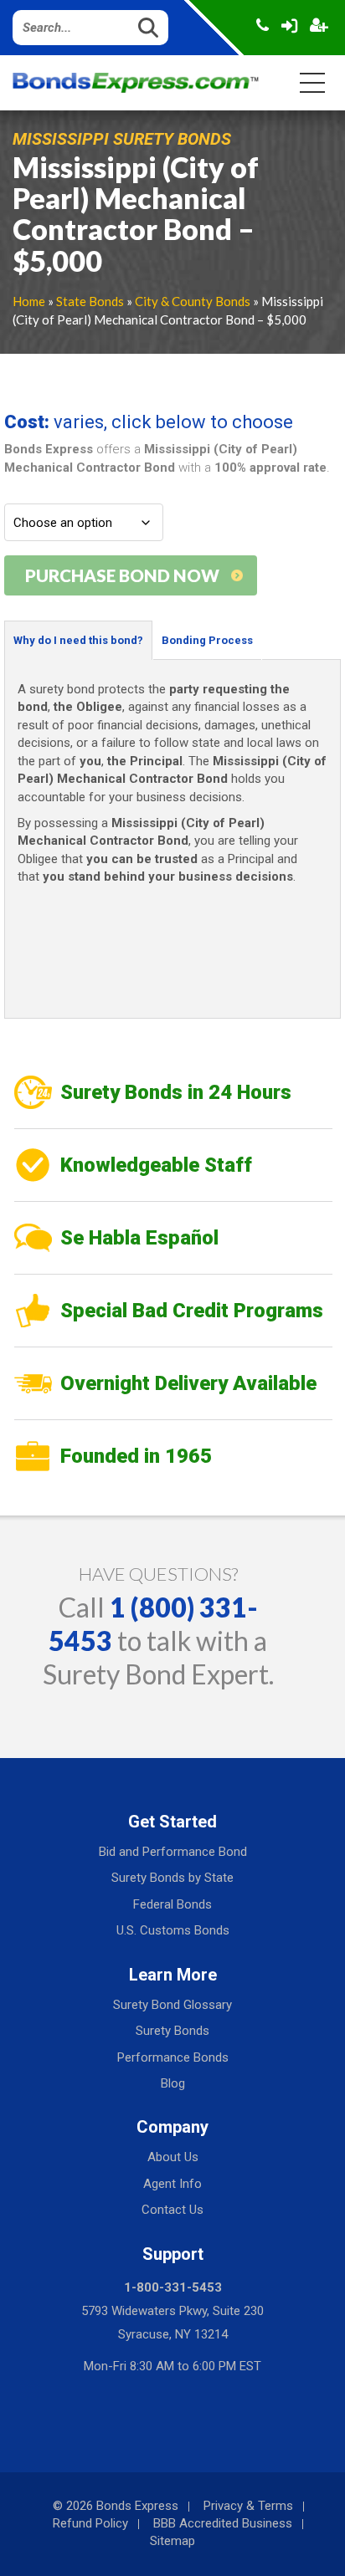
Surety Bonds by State (172, 1878)
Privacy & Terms (248, 2506)
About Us (173, 2157)
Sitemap (172, 2541)
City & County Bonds (193, 301)
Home (29, 301)
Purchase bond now (122, 575)
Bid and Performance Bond (173, 1852)
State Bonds (90, 301)
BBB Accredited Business (223, 2523)
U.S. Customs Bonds (173, 1930)
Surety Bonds (172, 2031)
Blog (173, 2083)
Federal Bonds (172, 1904)
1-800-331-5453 (173, 2287)
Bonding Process (207, 640)
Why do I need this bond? (78, 640)
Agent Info (172, 2184)
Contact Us (172, 2210)
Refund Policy (90, 2523)
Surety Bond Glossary (172, 2005)
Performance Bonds (173, 2057)
